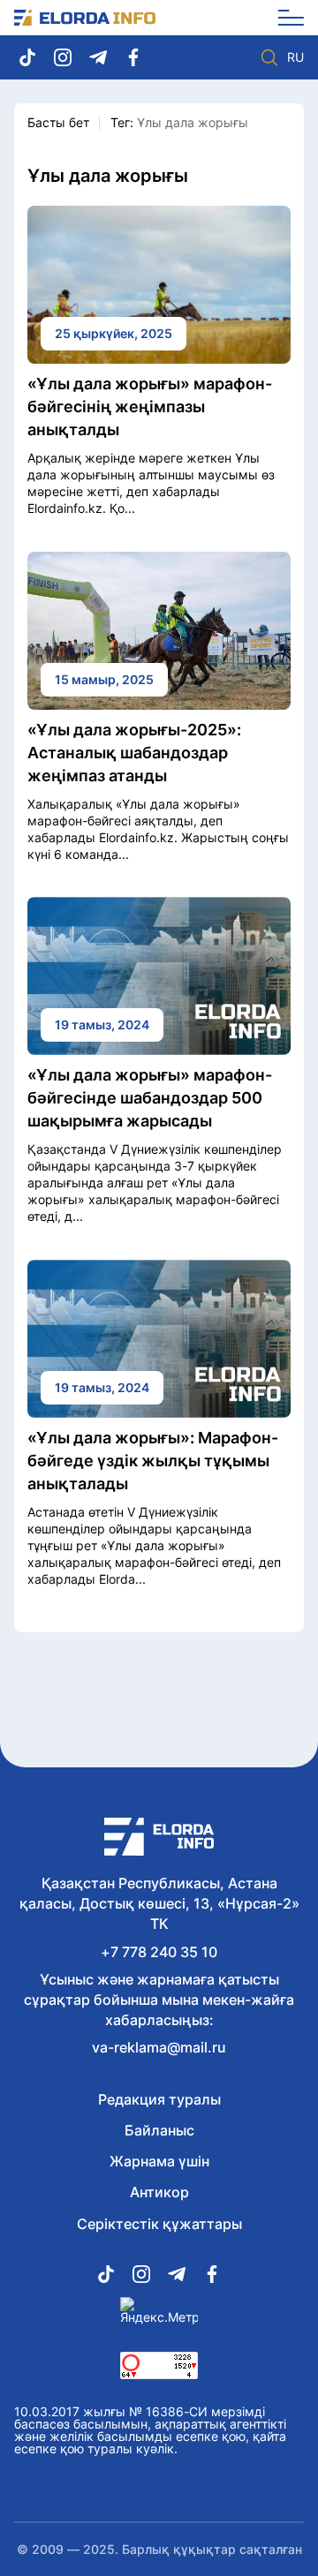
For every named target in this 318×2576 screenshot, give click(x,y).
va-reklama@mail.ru (159, 2047)
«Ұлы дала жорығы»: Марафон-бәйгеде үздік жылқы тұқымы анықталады (153, 1461)
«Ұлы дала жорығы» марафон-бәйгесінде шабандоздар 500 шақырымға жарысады (150, 1098)
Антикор (159, 2192)
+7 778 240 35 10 (159, 1952)
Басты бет (58, 122)
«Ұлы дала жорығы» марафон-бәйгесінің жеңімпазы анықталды (150, 407)
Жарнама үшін (159, 2161)
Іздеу (269, 57)
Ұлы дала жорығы (193, 122)
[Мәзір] (285, 18)
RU (295, 57)
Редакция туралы (159, 2099)
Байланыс (159, 2130)
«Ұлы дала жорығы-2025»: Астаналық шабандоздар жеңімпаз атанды (134, 753)
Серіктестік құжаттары (159, 2224)
